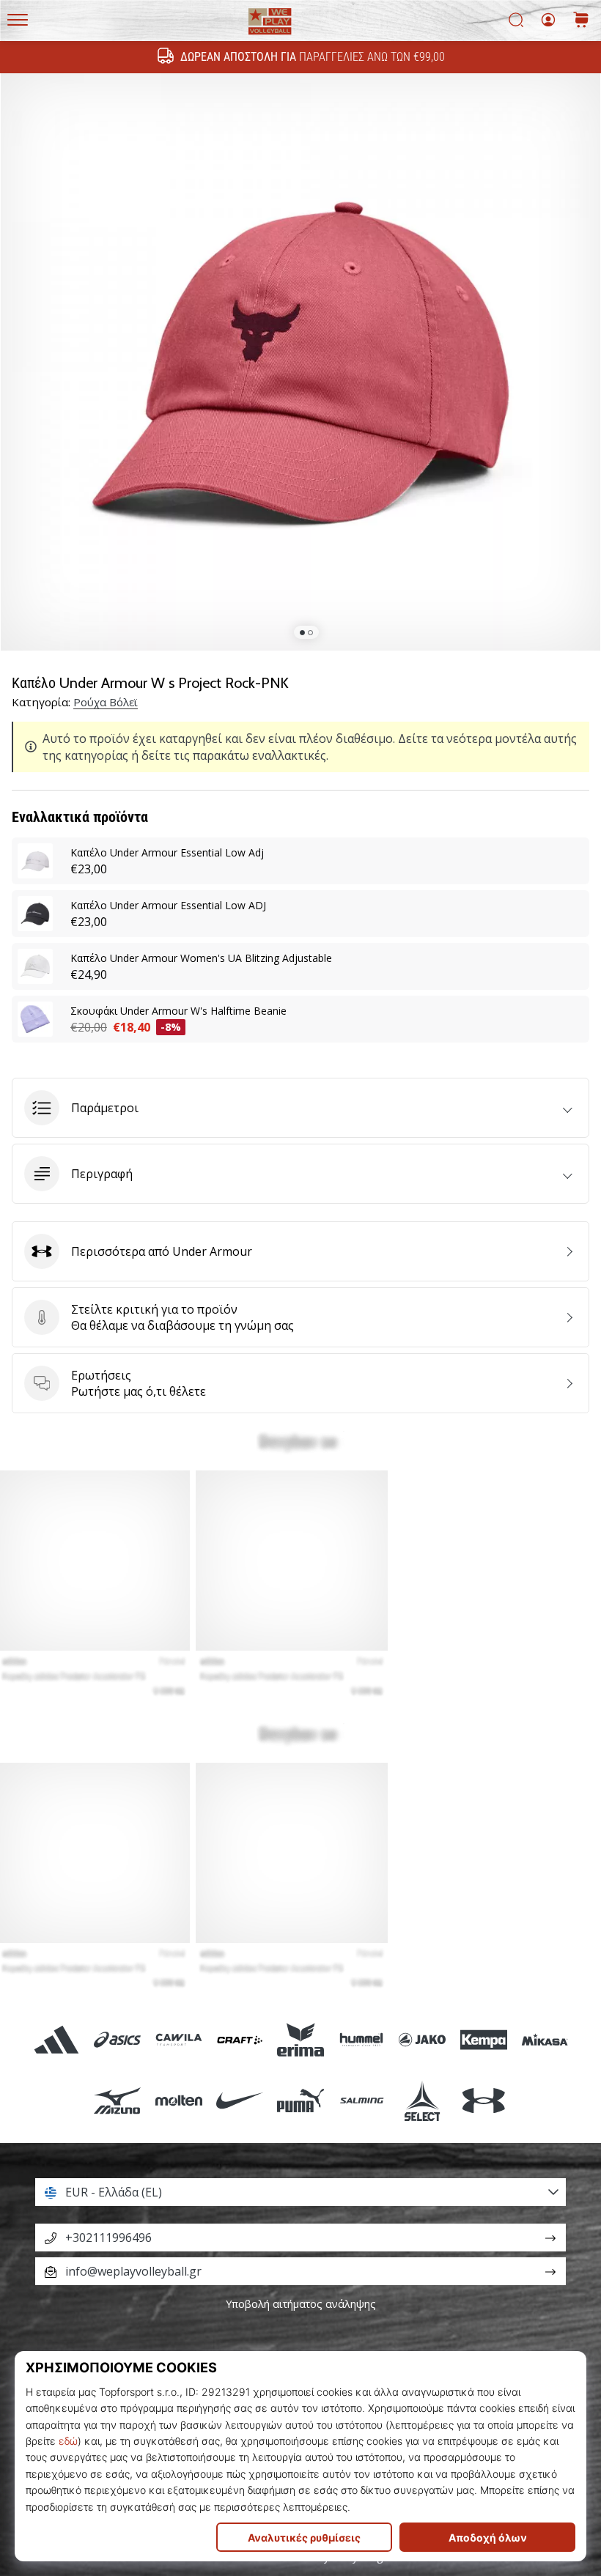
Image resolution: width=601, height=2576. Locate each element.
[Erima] (300, 2039)
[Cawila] (178, 2039)
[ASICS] (118, 2039)
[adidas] (57, 2039)
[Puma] (300, 2100)
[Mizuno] (118, 2100)
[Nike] (239, 2100)
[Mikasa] (544, 2039)
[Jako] (423, 2039)
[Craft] (239, 2039)
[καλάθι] (581, 21)
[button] (300, 1108)
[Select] (423, 2100)
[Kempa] (483, 2039)
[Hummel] (362, 2039)
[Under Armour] (483, 2100)
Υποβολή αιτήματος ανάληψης (301, 2304)
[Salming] (362, 2100)
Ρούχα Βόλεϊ (106, 702)
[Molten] (178, 2100)
